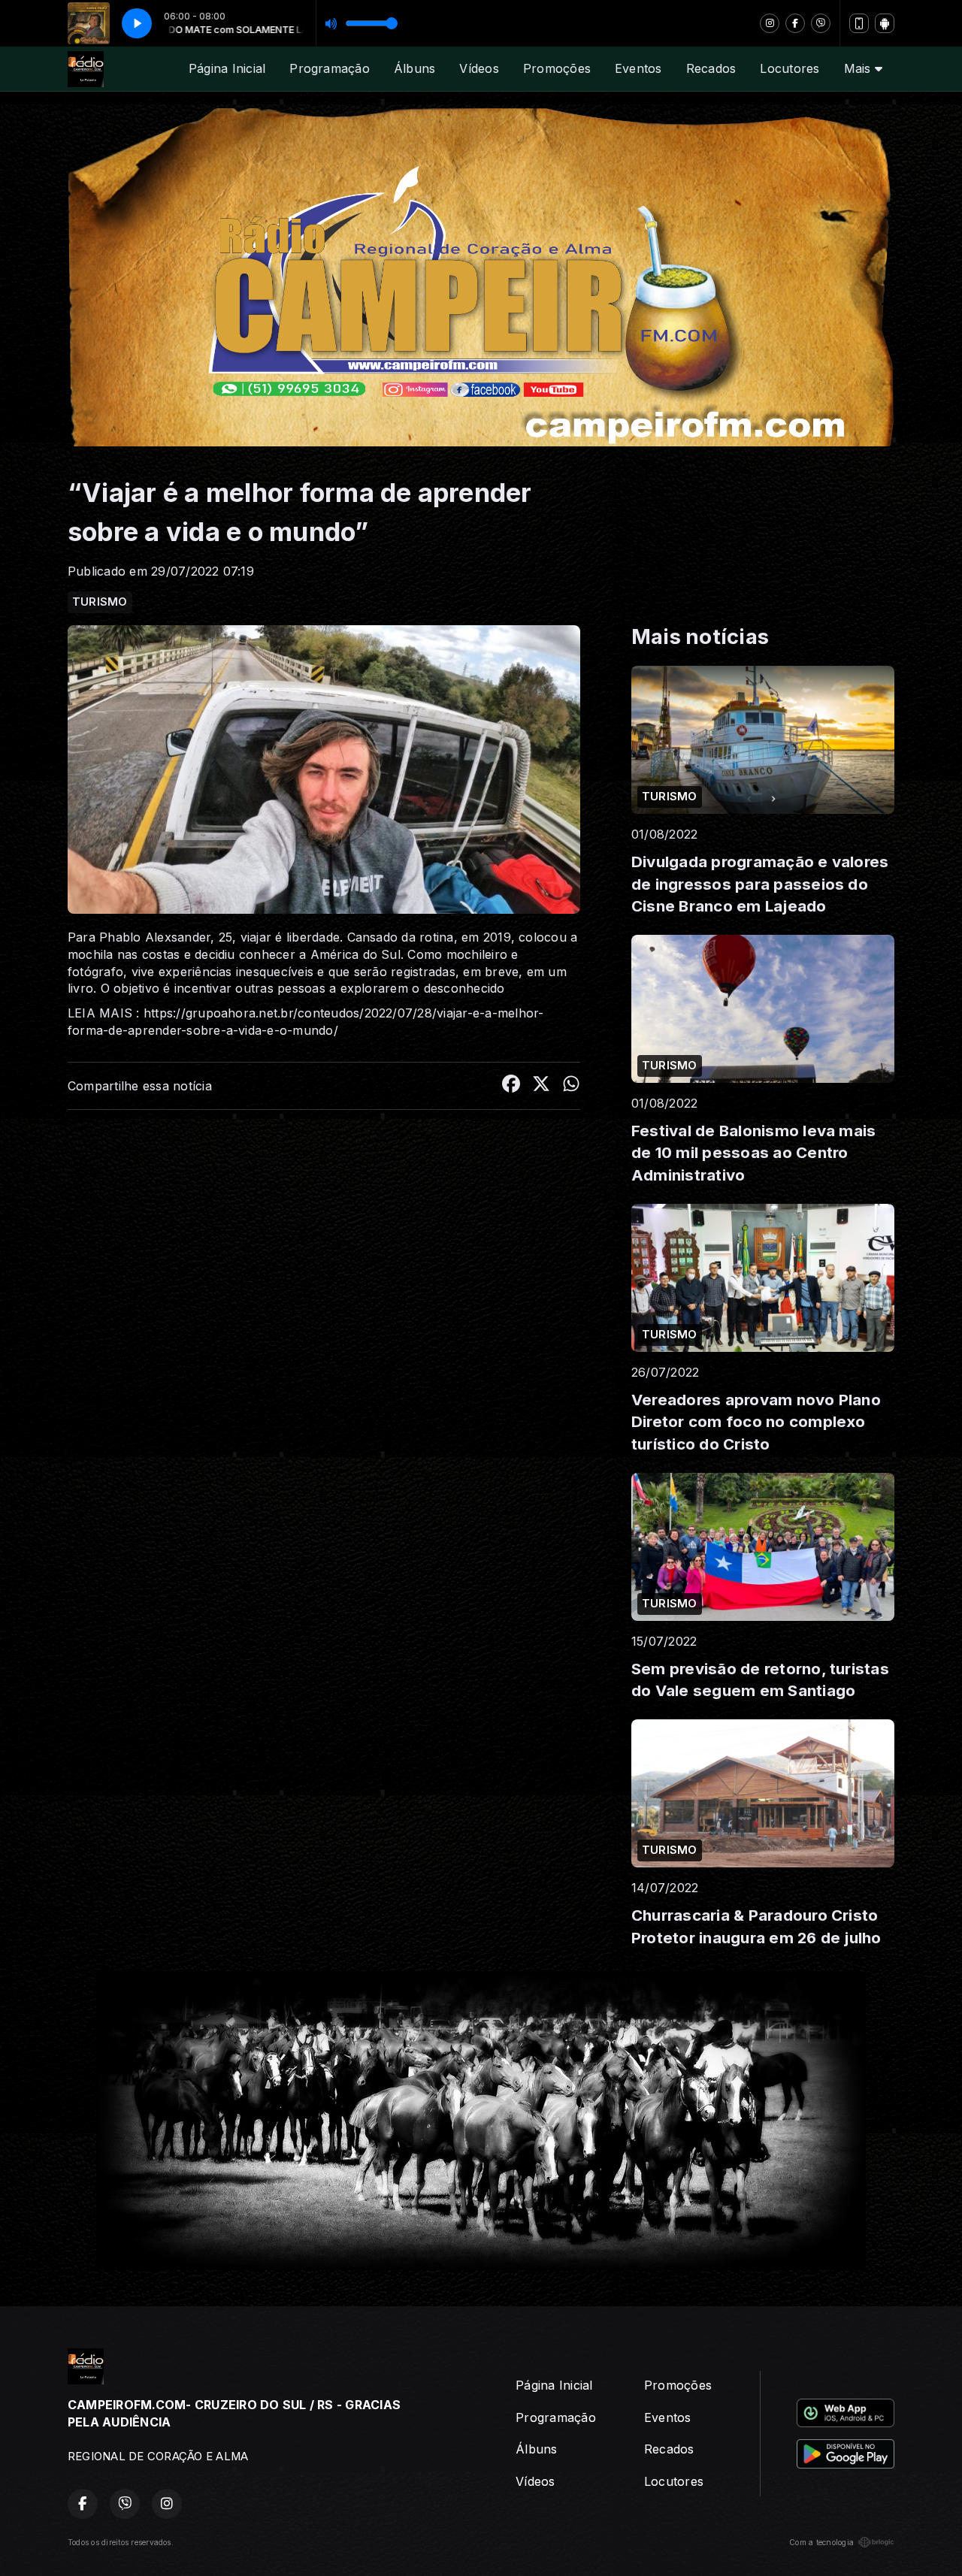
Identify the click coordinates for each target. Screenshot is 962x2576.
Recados (711, 68)
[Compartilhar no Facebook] (511, 1086)
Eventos (638, 68)
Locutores (790, 68)
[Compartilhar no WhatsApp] (571, 1086)
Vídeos (479, 68)
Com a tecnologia (821, 2542)
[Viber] (821, 23)
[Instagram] (770, 23)
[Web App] (859, 23)
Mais (859, 68)
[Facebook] (795, 23)
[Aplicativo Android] (885, 23)
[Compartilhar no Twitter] (541, 1086)
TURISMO (100, 602)
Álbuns (414, 68)
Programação (330, 68)
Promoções (557, 68)
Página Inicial (227, 68)
